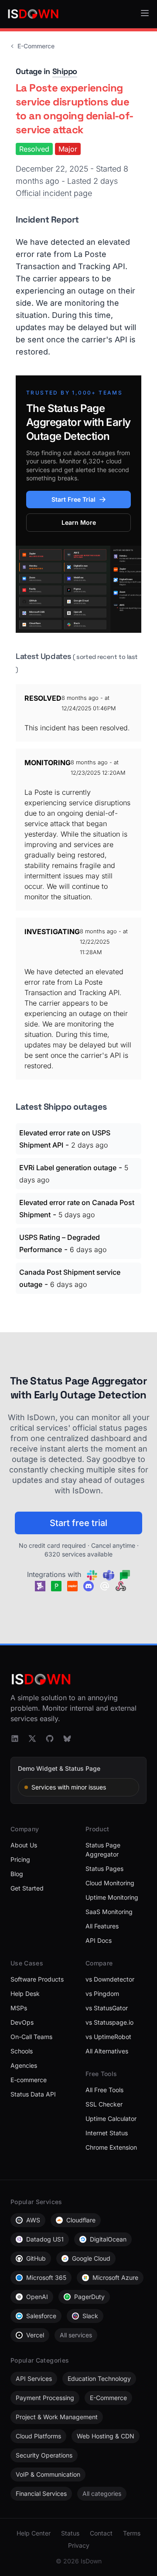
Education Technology (99, 2378)
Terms (132, 2533)
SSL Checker (104, 2104)
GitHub (36, 2258)
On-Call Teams (31, 2037)
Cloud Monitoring (110, 1883)
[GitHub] (50, 1739)
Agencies (24, 2065)
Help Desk (25, 1994)
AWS (33, 2220)
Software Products (37, 1979)
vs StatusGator (107, 2008)
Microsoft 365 (46, 2277)
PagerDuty (89, 2297)
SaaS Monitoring (109, 1912)
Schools (22, 2051)
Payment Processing (45, 2398)
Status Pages (104, 1869)
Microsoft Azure (115, 2277)
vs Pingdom (102, 1994)
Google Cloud (91, 2258)
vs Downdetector (110, 1979)
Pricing (20, 1859)
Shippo (65, 71)
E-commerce (29, 2080)
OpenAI (37, 2297)
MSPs (19, 2008)
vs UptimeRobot (108, 2037)
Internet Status (107, 2133)
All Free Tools (104, 2090)
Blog (17, 1874)
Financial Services (41, 2493)
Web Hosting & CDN (106, 2436)
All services (76, 2335)
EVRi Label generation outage (68, 1168)
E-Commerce (36, 46)
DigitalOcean (108, 2239)
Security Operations (44, 2455)
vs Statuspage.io (109, 2022)
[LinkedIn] (15, 1739)
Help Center (34, 2533)
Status (70, 2533)
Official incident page (54, 193)
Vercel (35, 2335)
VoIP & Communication (48, 2474)
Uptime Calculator (111, 2119)
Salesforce (41, 2316)
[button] (145, 13)
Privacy (79, 2545)
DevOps (22, 2022)
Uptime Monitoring (112, 1897)
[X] (32, 1739)
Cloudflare (81, 2220)
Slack (90, 2316)
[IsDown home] (33, 14)
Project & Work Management (57, 2417)
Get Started (27, 1888)
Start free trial (78, 1523)
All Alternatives (107, 2051)
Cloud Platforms (38, 2436)
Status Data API (33, 2094)
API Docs (99, 1940)
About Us (24, 1845)
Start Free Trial (73, 499)
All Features (102, 1926)
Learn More (79, 522)
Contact (101, 2533)
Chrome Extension (111, 2147)
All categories (102, 2493)
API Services (34, 2378)
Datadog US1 (45, 2239)
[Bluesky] (67, 1739)
